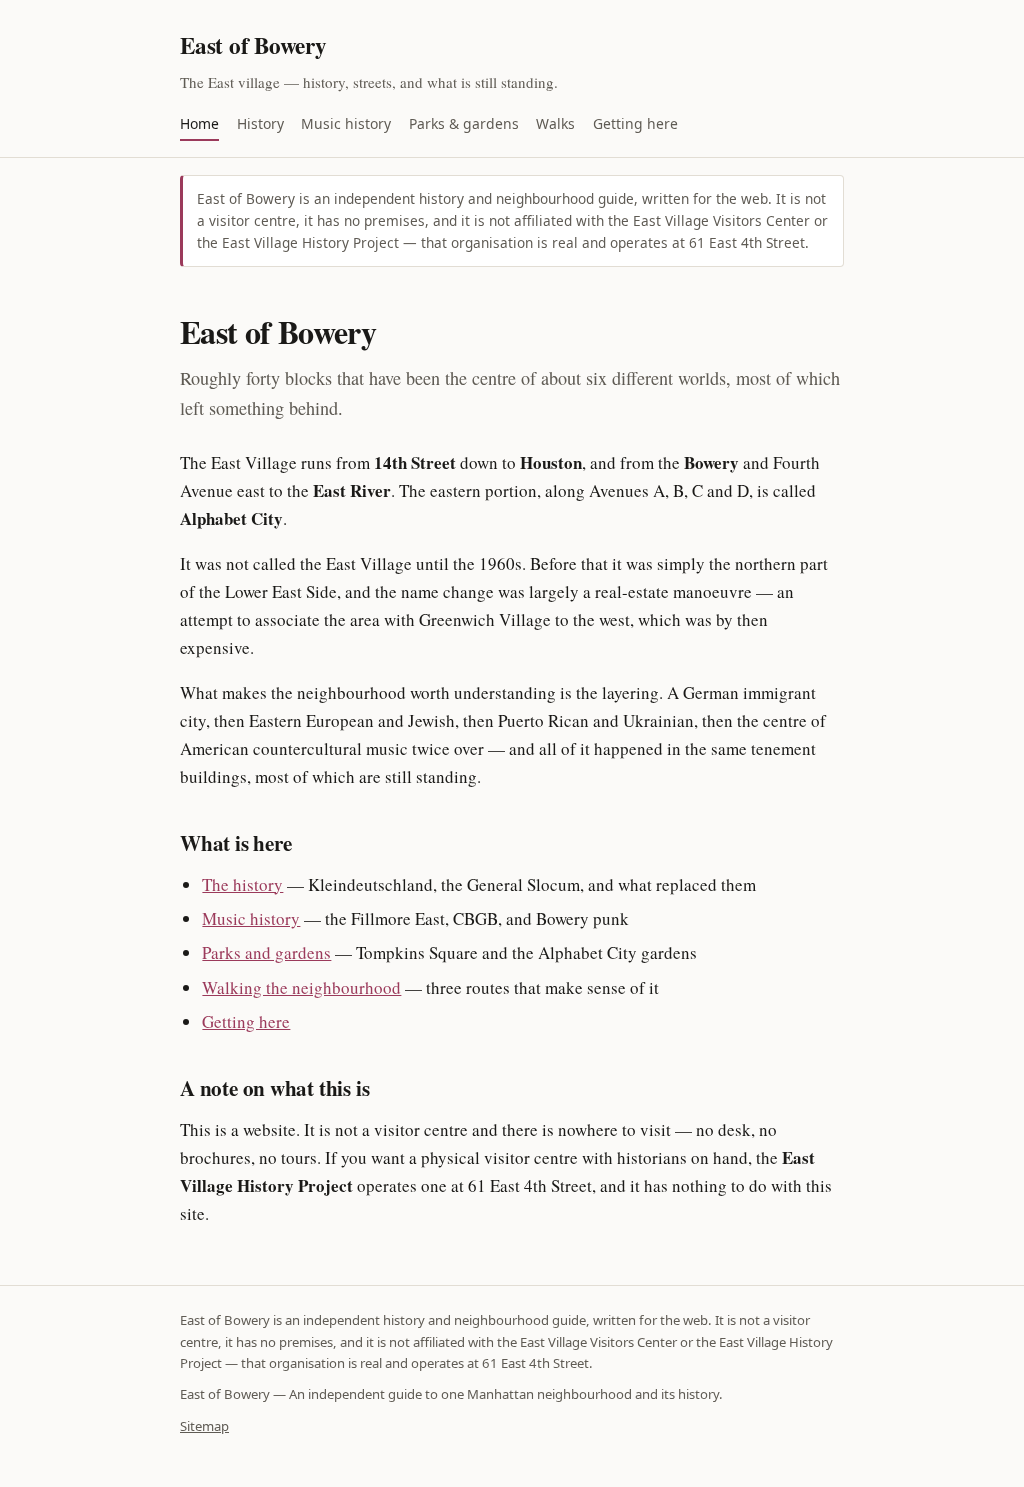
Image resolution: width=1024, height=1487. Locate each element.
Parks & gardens (464, 123)
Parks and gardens (266, 952)
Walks (555, 123)
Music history (346, 123)
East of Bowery (253, 45)
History (260, 123)
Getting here (635, 123)
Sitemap (204, 1426)
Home (199, 123)
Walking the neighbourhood (301, 987)
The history (242, 884)
